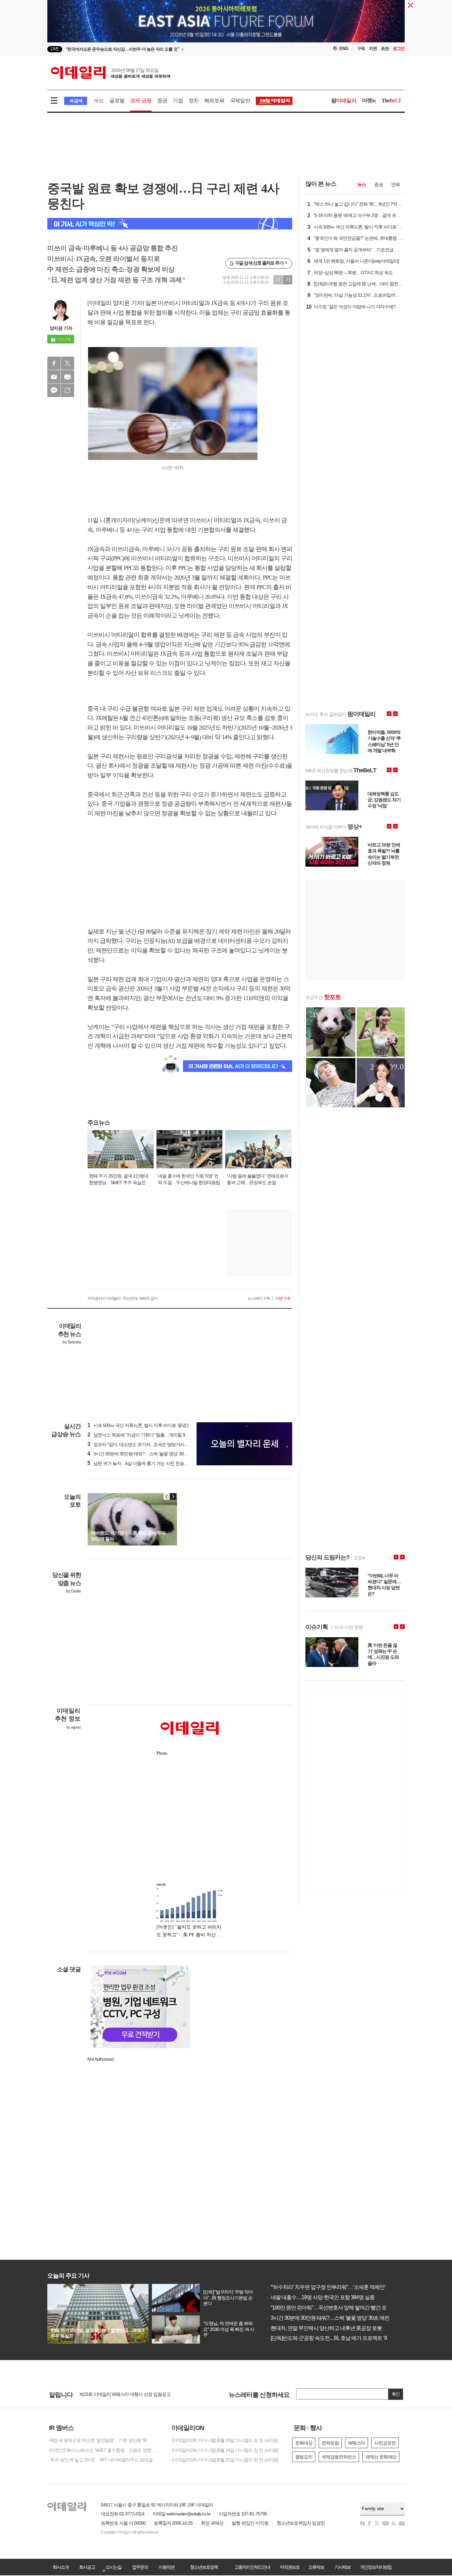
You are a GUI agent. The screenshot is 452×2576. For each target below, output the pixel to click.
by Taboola (72, 1342)
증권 (162, 101)
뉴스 (362, 184)
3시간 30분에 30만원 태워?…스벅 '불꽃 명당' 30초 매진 (328, 2318)
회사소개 (61, 2567)
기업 (178, 101)
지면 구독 (283, 1298)
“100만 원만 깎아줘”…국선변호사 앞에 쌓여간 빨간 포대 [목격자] (338, 2308)
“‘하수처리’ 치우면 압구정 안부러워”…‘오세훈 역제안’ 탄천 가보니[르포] (345, 2287)
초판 (385, 49)
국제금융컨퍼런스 (339, 2457)
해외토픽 (214, 101)
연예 (395, 184)
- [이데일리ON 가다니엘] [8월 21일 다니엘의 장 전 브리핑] (224, 2460)
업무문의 (140, 2567)
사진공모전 (385, 2443)
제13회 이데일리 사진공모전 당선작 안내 (118, 2396)
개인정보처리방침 (376, 2567)
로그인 (399, 49)
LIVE (55, 49)
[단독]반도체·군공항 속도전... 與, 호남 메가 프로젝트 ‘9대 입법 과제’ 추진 (346, 2338)
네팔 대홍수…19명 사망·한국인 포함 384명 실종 (320, 2297)
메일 (54, 377)
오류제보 (316, 2567)
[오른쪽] (173, 1496)
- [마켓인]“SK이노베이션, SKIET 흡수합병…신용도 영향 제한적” (104, 2450)
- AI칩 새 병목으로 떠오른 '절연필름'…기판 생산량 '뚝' (97, 2440)
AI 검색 (76, 101)
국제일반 (240, 101)
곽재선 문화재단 (381, 2457)
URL (68, 390)
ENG (344, 49)
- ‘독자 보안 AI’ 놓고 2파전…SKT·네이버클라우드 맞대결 (100, 2460)
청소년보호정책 (204, 2567)
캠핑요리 (304, 2457)
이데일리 (111, 73)
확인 (396, 2394)
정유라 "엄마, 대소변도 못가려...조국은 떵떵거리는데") (141, 1444)
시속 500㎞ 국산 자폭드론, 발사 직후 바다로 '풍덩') (138, 1425)
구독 (361, 49)
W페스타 (357, 2443)
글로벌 (117, 101)
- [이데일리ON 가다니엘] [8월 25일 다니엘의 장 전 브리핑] (224, 2440)
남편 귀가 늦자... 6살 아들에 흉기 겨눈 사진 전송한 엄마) (143, 1463)
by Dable (73, 1591)
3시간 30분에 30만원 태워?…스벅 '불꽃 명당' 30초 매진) (143, 1454)
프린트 (68, 377)
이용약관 (166, 2567)
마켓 (369, 101)
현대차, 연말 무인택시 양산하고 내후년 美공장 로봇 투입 (329, 2328)
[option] (172, 49)
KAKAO (54, 390)
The (391, 101)
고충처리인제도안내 (252, 2567)
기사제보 (342, 2567)
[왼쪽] (167, 1496)
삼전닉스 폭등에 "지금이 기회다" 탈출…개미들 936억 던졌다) (148, 1435)
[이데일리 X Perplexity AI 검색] (170, 224)
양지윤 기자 (61, 328)
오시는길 (113, 2567)
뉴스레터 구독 (259, 1298)
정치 (194, 101)
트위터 (68, 363)
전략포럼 (330, 2443)
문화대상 (304, 2443)
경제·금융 (141, 101)
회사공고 (87, 2567)
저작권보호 (290, 2567)
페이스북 (54, 363)
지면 (373, 49)
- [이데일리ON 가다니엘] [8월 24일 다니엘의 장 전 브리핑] (224, 2450)
